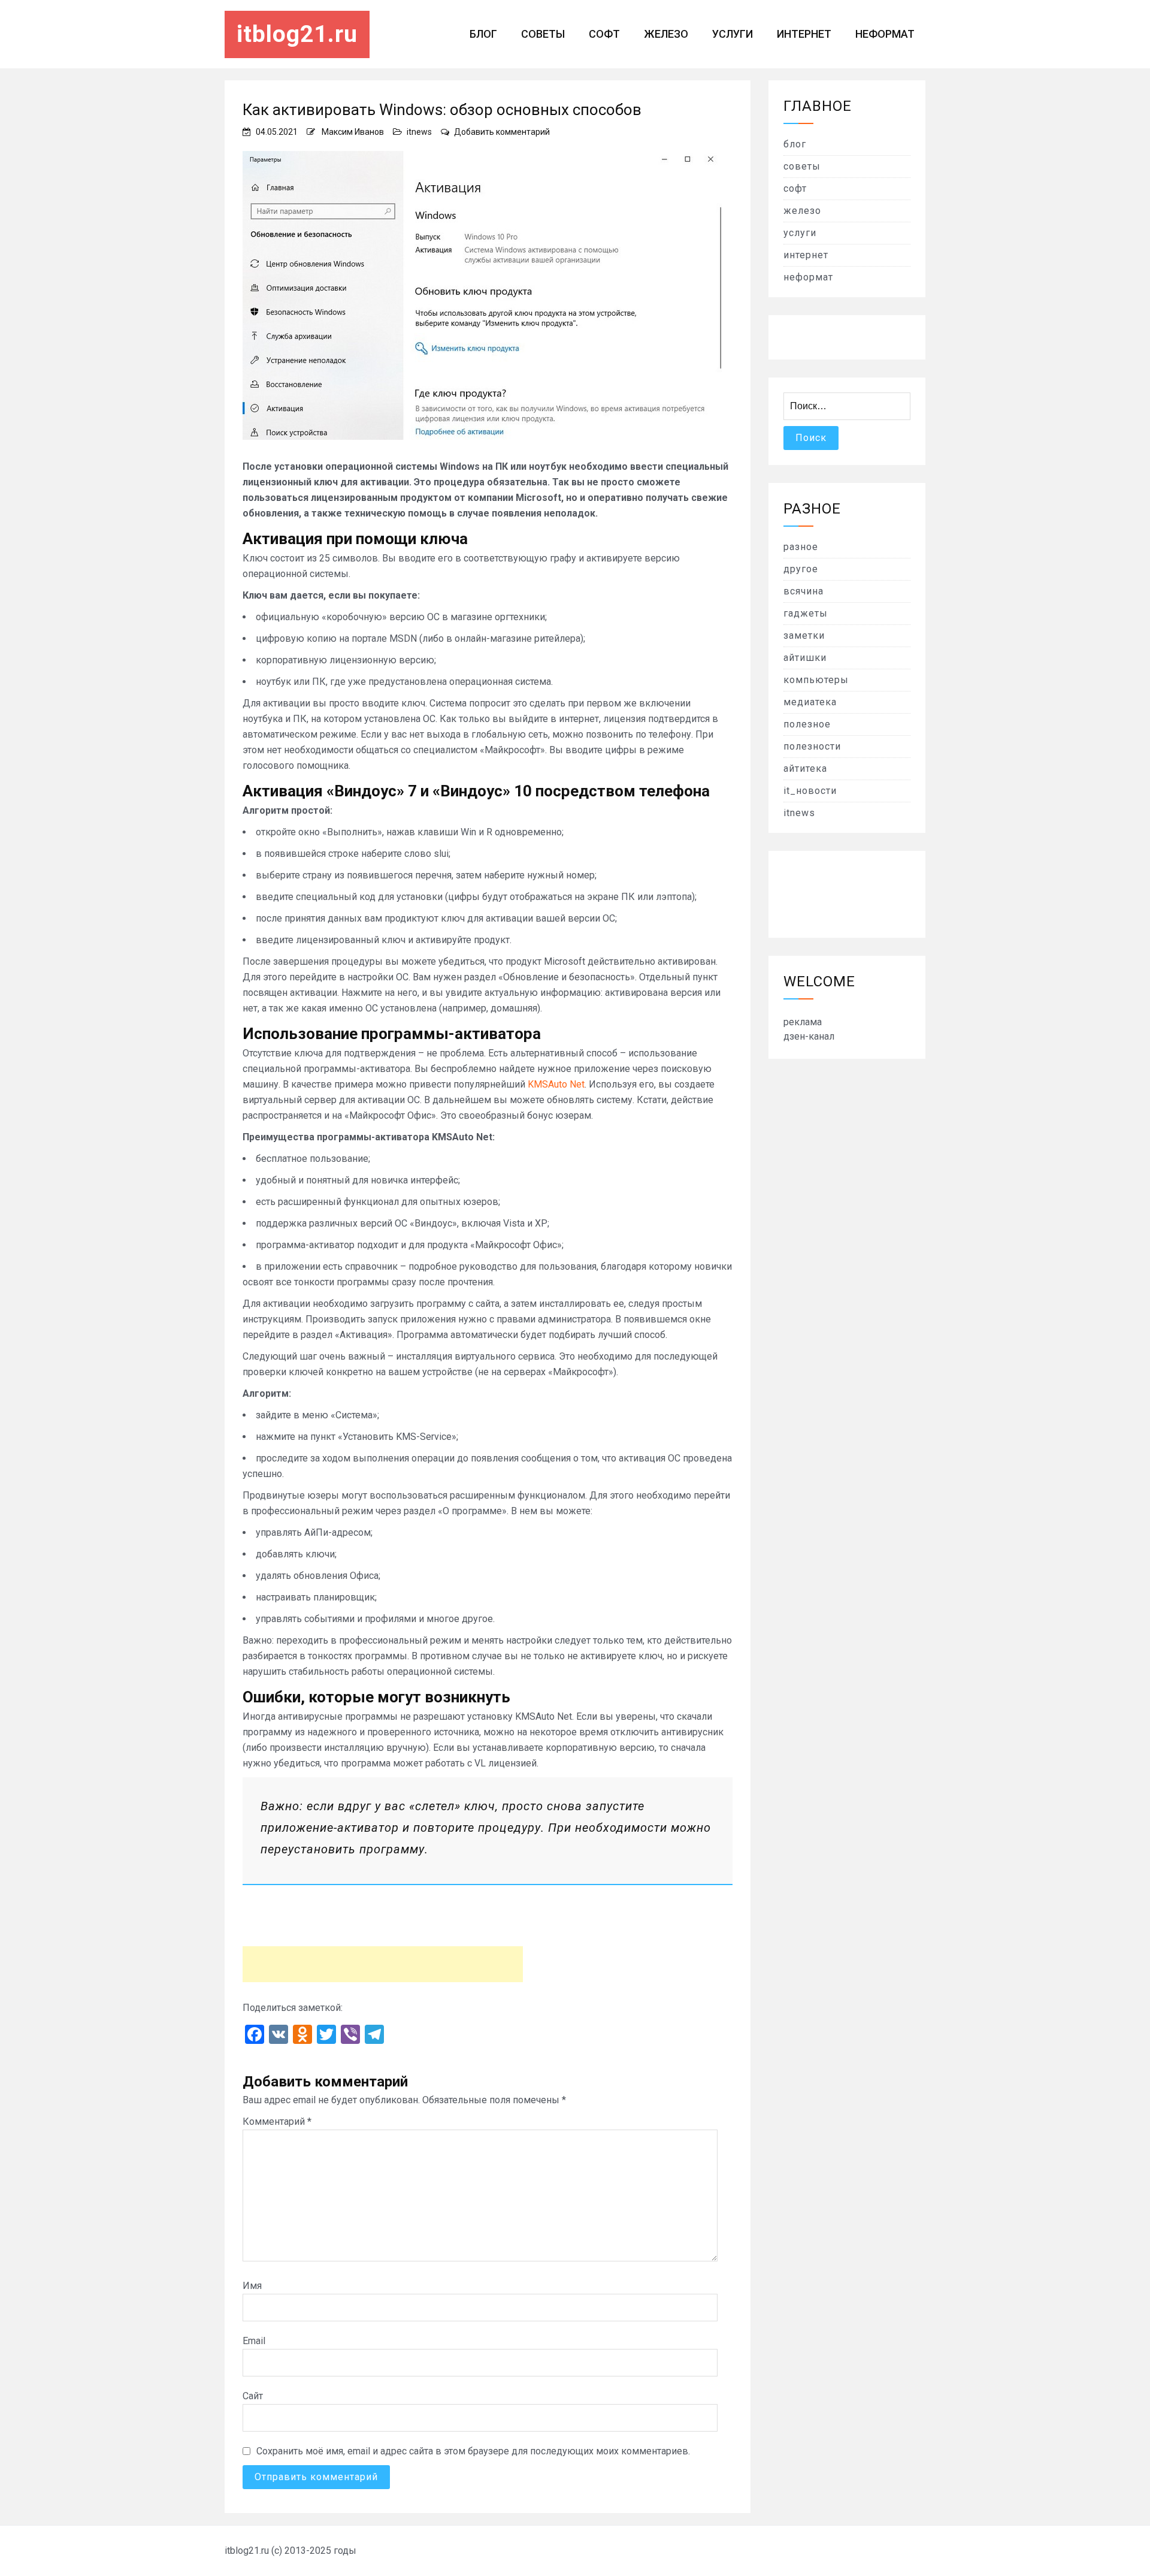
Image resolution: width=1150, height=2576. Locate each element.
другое (801, 569)
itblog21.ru (297, 34)
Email (254, 2341)
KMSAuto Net (556, 1084)
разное (801, 547)
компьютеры (816, 680)
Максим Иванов (353, 132)
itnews (419, 132)
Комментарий (277, 2121)
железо (666, 34)
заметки (804, 635)
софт (604, 34)
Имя (252, 2286)
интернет (804, 34)
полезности (812, 746)
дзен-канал (809, 1036)
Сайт (253, 2396)
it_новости (810, 791)
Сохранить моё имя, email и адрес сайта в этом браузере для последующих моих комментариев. (473, 2451)
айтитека (805, 768)
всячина (804, 591)
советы (543, 34)
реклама (803, 1022)
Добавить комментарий (502, 132)
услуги (733, 34)
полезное (807, 724)
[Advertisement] (383, 1964)
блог (483, 34)
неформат (885, 34)
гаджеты (806, 613)
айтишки (805, 658)
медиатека (810, 702)
